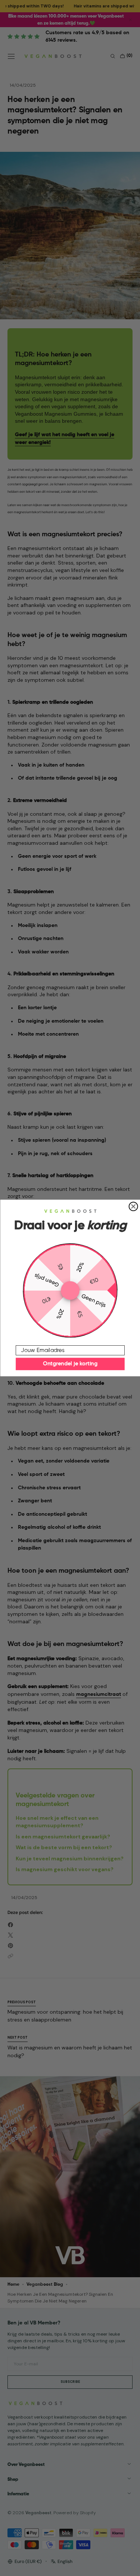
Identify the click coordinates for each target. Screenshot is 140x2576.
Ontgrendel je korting (70, 1364)
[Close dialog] (133, 1206)
